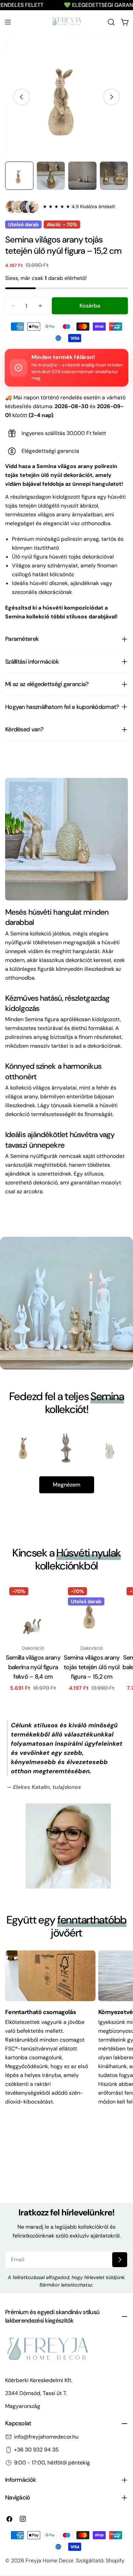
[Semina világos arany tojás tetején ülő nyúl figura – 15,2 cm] (92, 1611)
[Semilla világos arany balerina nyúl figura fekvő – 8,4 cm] (33, 1611)
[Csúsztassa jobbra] (112, 97)
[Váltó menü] (8, 22)
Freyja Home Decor (49, 2561)
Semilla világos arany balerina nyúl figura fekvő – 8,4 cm (33, 1667)
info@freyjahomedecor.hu (46, 2437)
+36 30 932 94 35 (36, 2450)
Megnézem (67, 1485)
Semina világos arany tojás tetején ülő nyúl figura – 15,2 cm (92, 1667)
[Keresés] (111, 22)
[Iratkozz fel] (120, 2260)
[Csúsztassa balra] (21, 97)
